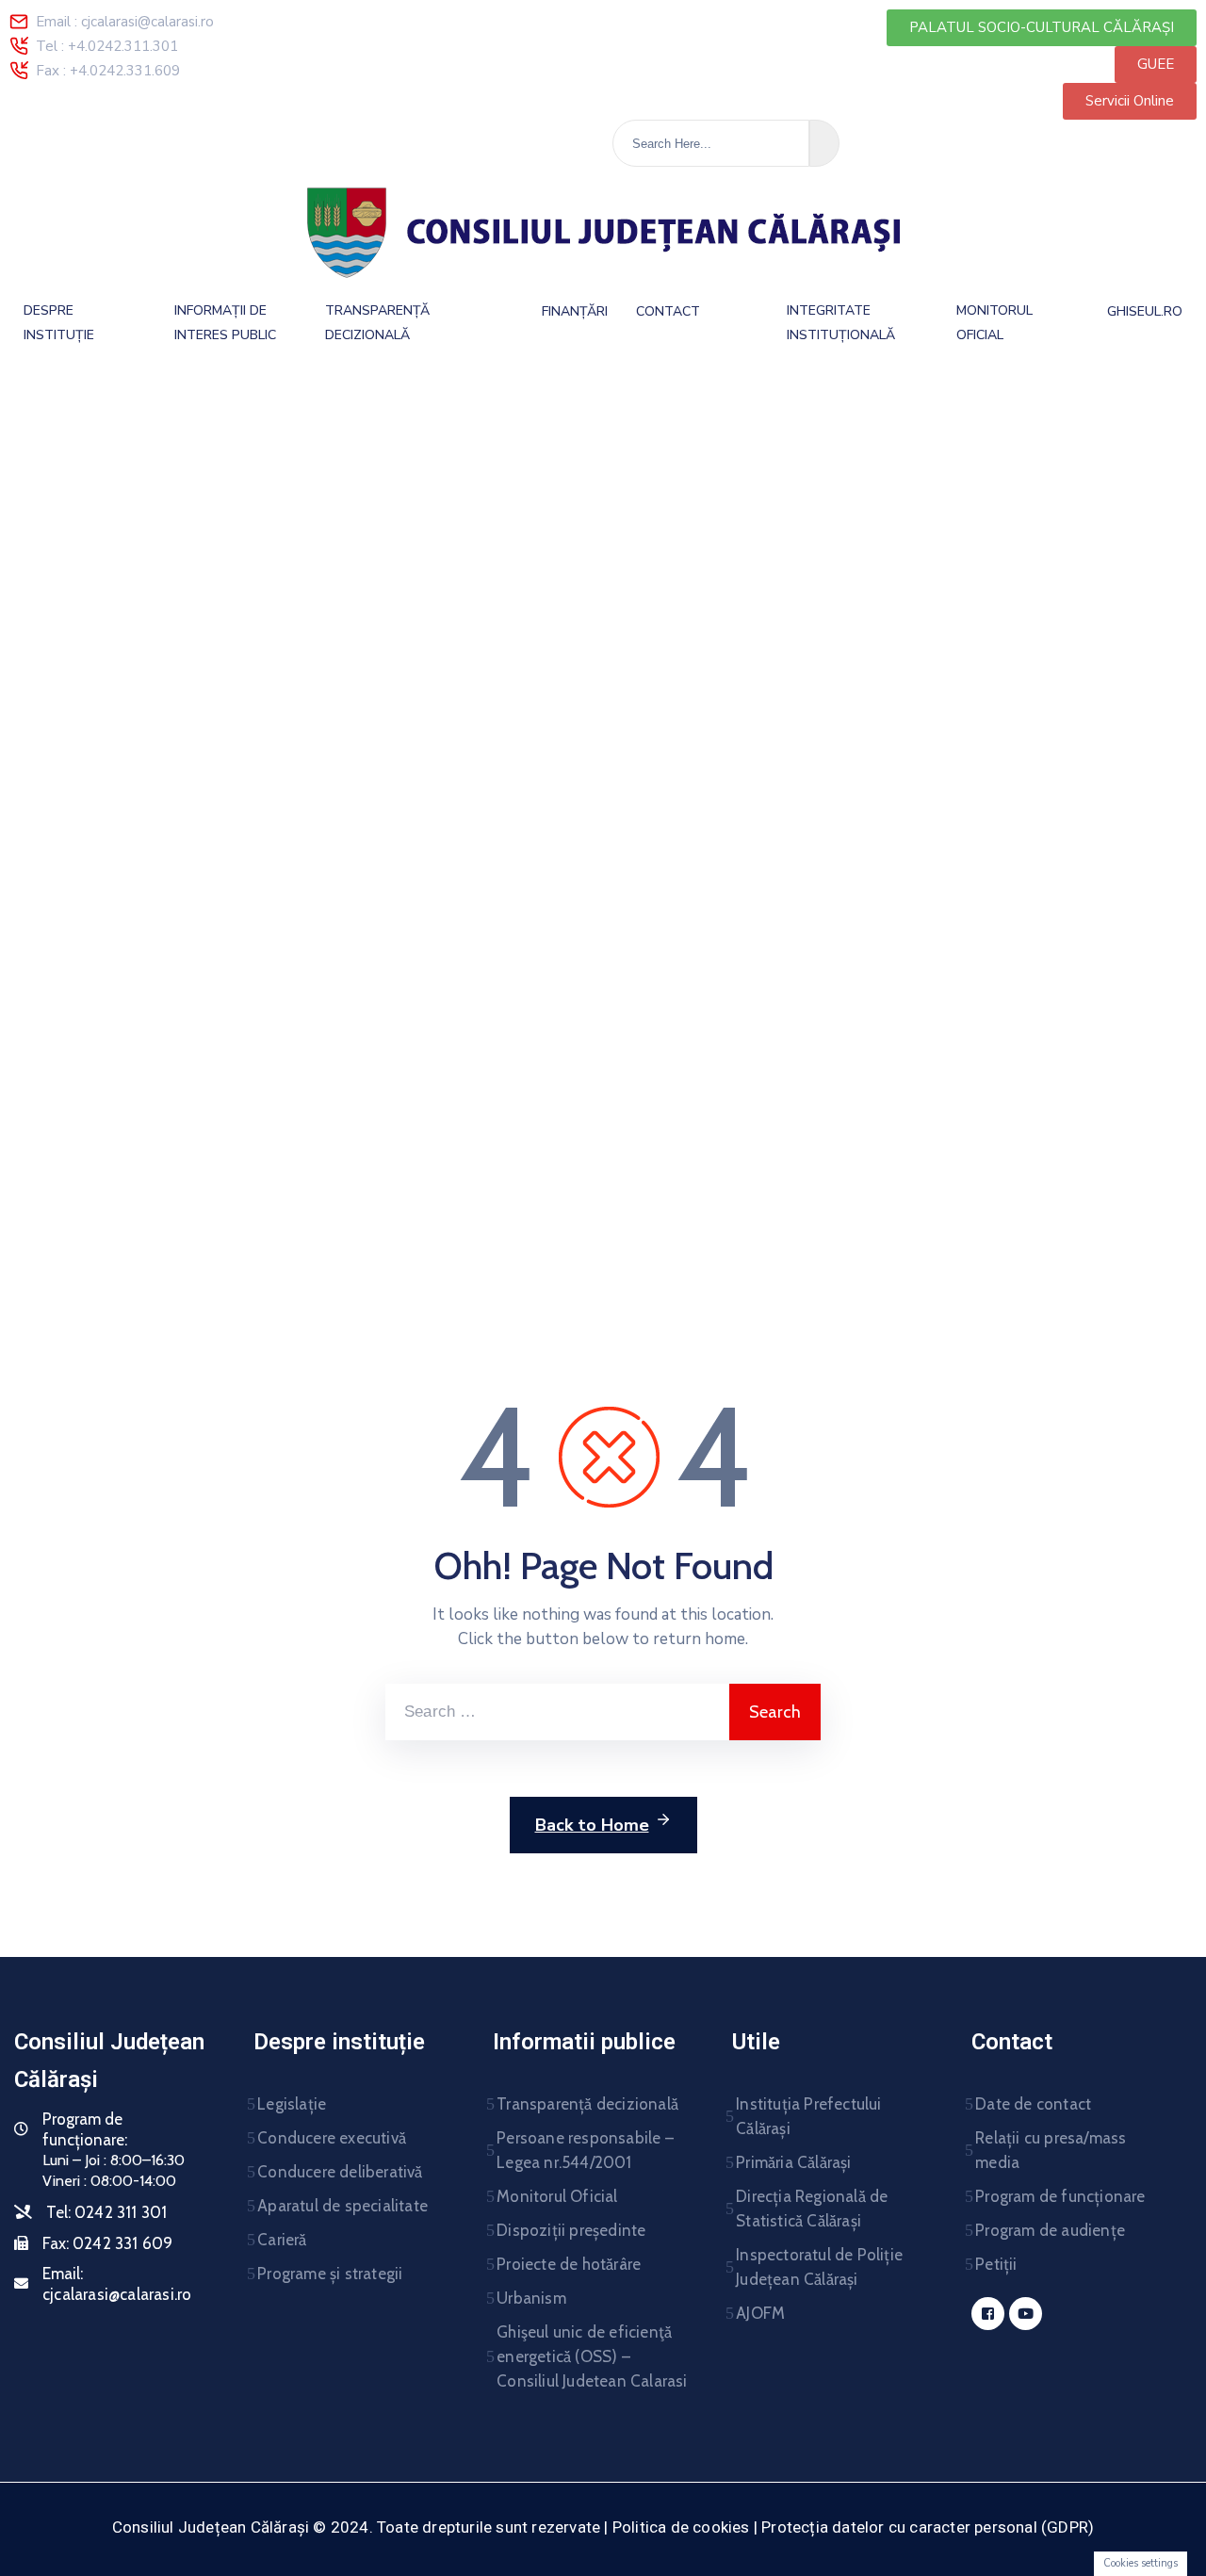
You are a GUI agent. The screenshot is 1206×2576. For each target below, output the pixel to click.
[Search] (824, 143)
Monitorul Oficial (557, 2196)
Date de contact (1033, 2104)
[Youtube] (1026, 2314)
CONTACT (668, 311)
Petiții (996, 2264)
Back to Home (592, 1825)
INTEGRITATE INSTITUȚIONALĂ (841, 323)
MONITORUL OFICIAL (994, 323)
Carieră (282, 2240)
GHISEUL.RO (1145, 311)
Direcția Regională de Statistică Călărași (812, 2209)
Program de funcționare (1060, 2196)
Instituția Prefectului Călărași (808, 2116)
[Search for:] (557, 1712)
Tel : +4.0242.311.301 (107, 46)
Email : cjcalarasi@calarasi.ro (125, 22)
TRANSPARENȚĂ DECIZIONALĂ (377, 323)
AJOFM (760, 2313)
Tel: (106, 2212)
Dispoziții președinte (571, 2230)
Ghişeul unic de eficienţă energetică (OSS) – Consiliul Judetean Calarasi (592, 2356)
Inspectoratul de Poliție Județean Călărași (819, 2267)
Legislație (292, 2104)
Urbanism (531, 2298)
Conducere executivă (332, 2138)
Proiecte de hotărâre (569, 2264)
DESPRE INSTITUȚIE (59, 323)
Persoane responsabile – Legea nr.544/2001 (585, 2150)
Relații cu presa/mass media (1051, 2150)
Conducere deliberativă (340, 2172)
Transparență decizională (587, 2104)
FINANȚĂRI (575, 311)
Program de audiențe (1050, 2230)
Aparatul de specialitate (342, 2206)
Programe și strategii (330, 2274)
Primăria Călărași (793, 2162)
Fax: (107, 2243)
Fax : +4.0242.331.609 (108, 71)
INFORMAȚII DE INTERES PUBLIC (225, 323)
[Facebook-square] (988, 2314)
